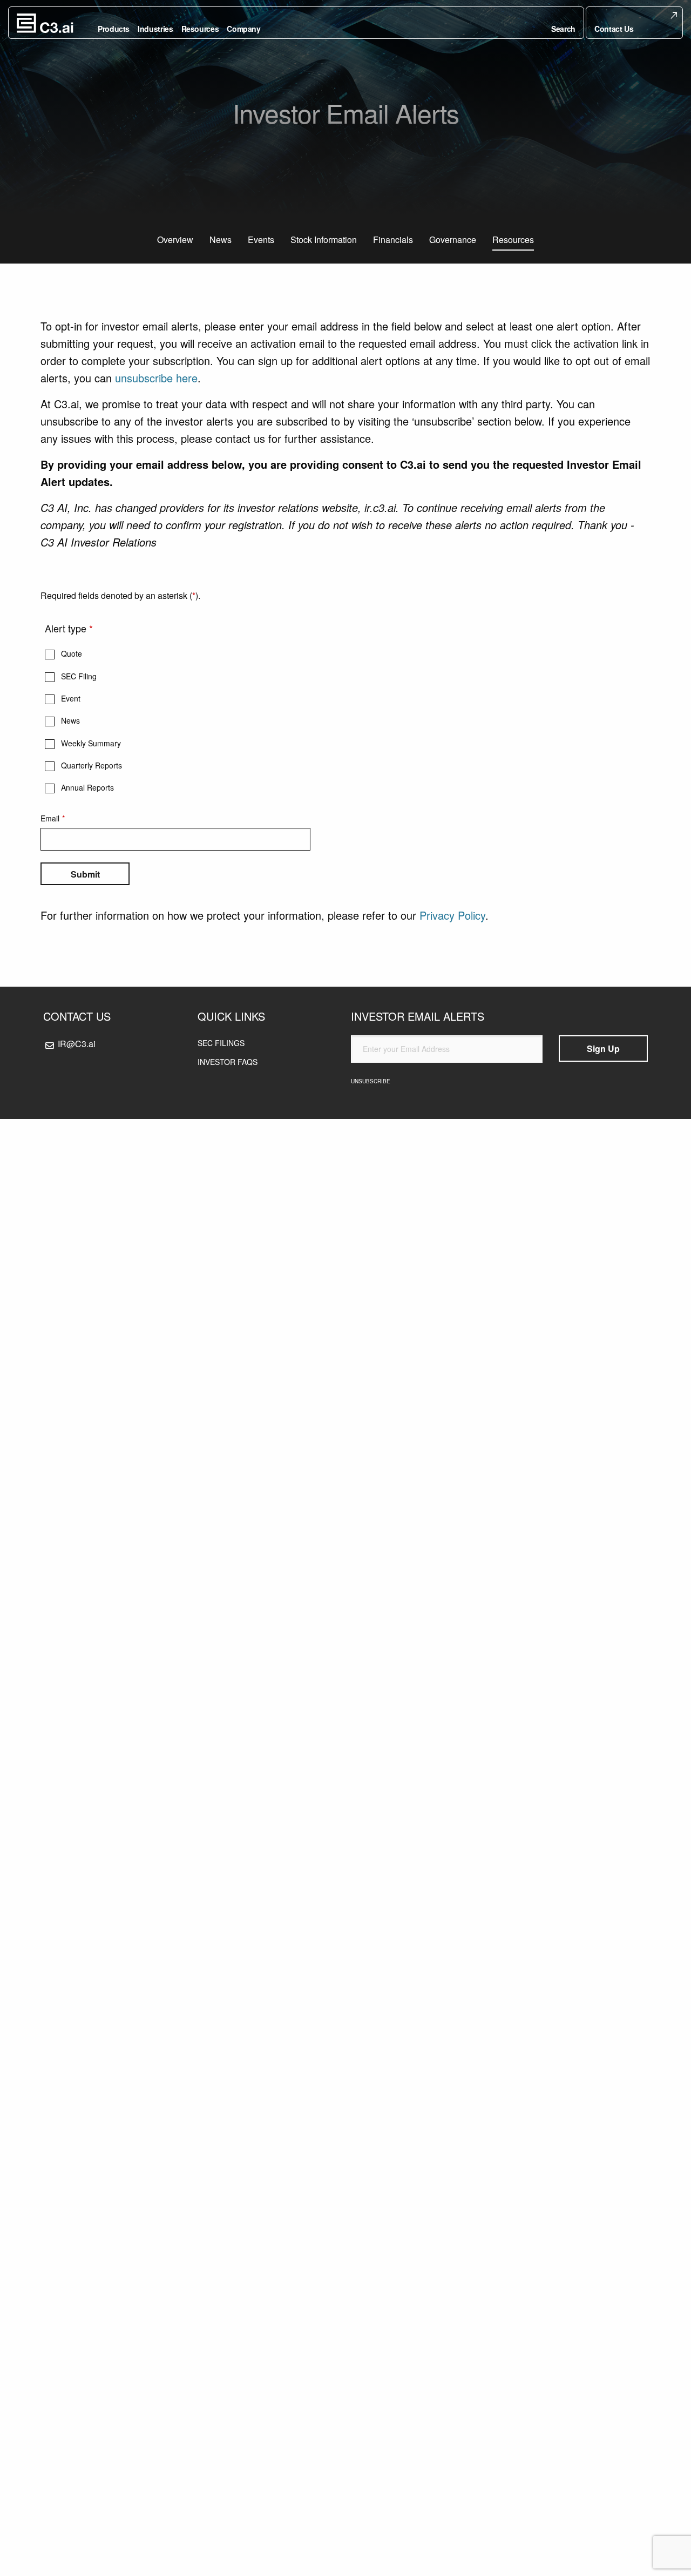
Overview (175, 240)
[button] (563, 23)
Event (71, 698)
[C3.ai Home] (45, 23)
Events (261, 240)
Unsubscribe (371, 1081)
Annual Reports (87, 787)
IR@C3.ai (77, 1044)
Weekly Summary (91, 743)
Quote (72, 653)
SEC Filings (221, 1043)
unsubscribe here (156, 378)
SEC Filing (79, 676)
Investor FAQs (228, 1062)
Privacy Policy (452, 915)
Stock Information (324, 240)
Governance (453, 240)
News (221, 240)
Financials (393, 240)
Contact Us (614, 29)
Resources (513, 240)
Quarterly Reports (92, 765)
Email (50, 818)
